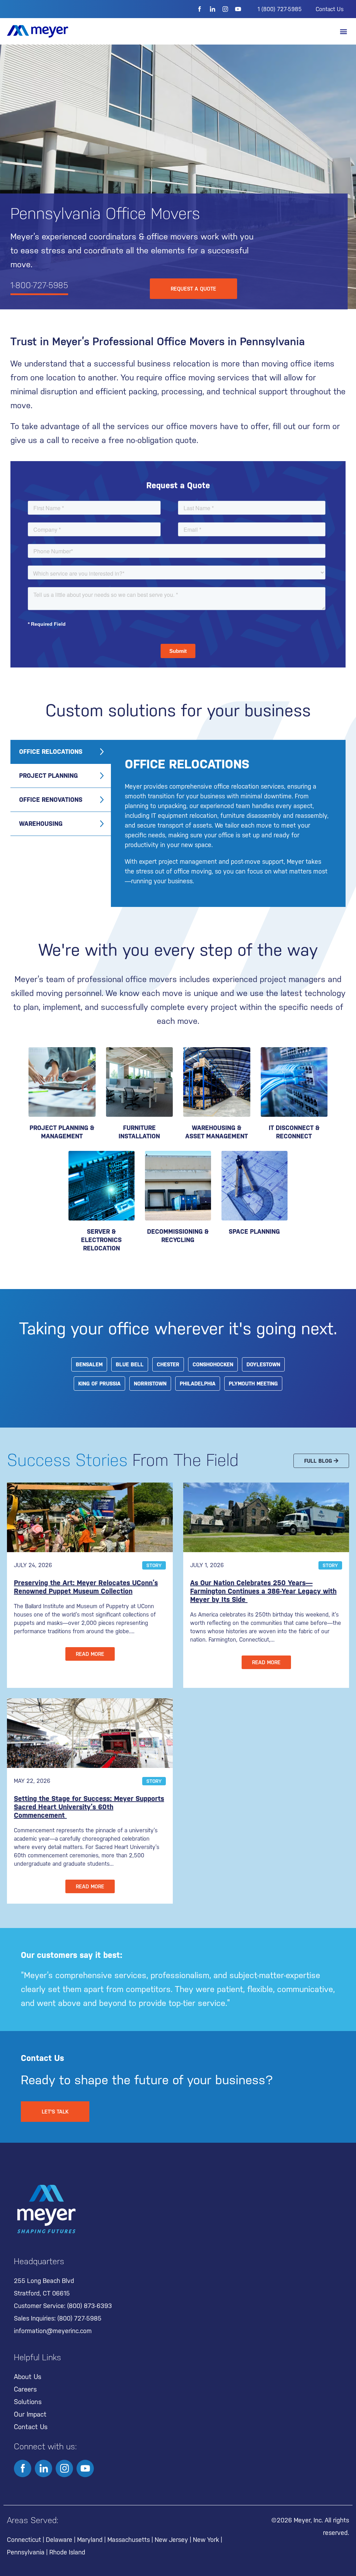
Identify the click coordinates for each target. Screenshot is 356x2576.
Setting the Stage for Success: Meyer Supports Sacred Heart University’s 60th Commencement (89, 1807)
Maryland (90, 2540)
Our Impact (30, 2414)
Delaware (59, 2540)
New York (206, 2540)
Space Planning (254, 1231)
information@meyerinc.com (53, 2331)
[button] (343, 31)
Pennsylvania (26, 2552)
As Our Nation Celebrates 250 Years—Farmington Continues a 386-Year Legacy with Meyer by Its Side (263, 1591)
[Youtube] (238, 9)
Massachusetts (129, 2540)
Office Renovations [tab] (51, 800)
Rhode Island (67, 2552)
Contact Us (330, 9)
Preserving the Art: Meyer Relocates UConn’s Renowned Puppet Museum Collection (86, 1587)
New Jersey (171, 2540)
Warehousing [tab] (41, 824)
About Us (28, 2377)
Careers (25, 2389)
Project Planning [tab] (48, 776)
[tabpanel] (228, 823)
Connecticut (24, 2540)
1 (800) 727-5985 (280, 9)
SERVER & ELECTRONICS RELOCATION (101, 1240)
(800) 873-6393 (90, 2306)
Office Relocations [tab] (51, 752)
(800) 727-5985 (79, 2318)
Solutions (28, 2402)
